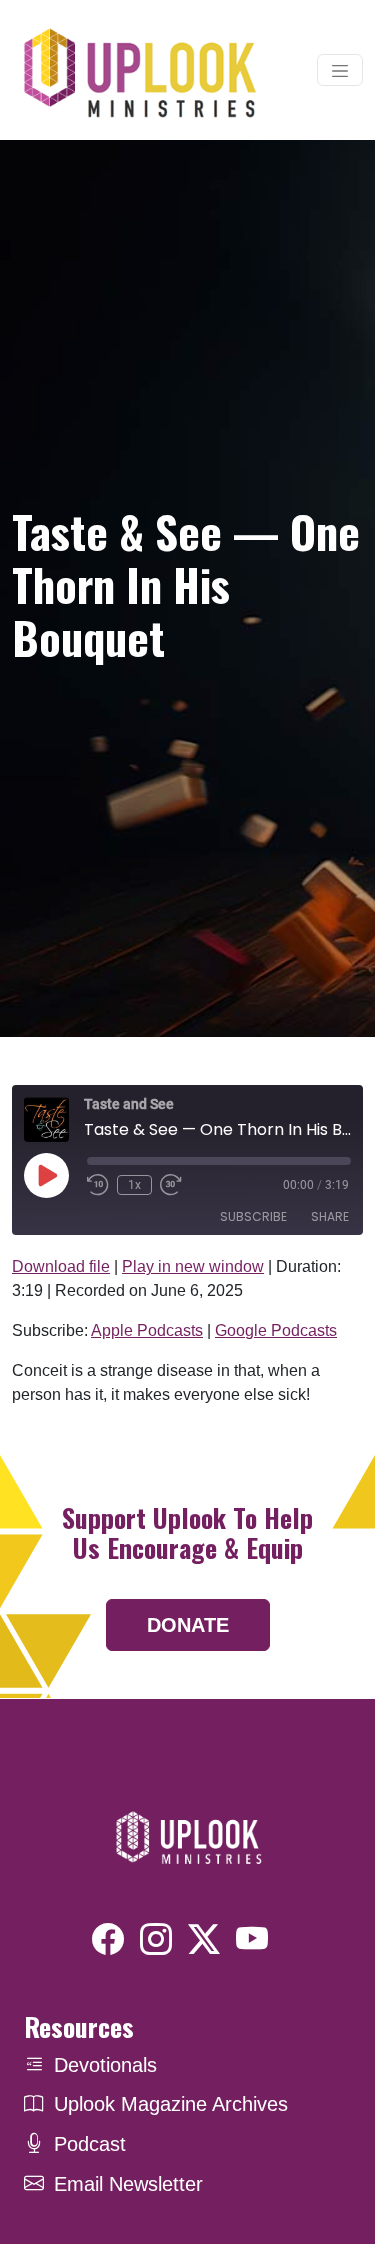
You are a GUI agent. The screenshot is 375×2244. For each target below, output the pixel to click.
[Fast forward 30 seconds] (171, 1185)
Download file (61, 1266)
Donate (188, 1625)
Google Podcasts (276, 1330)
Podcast (90, 2144)
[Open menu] (340, 70)
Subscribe (253, 1216)
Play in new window (193, 1266)
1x (134, 1185)
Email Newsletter (128, 2184)
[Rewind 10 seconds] (98, 1185)
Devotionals (105, 2065)
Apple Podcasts (147, 1330)
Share (330, 1216)
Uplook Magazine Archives (171, 2104)
